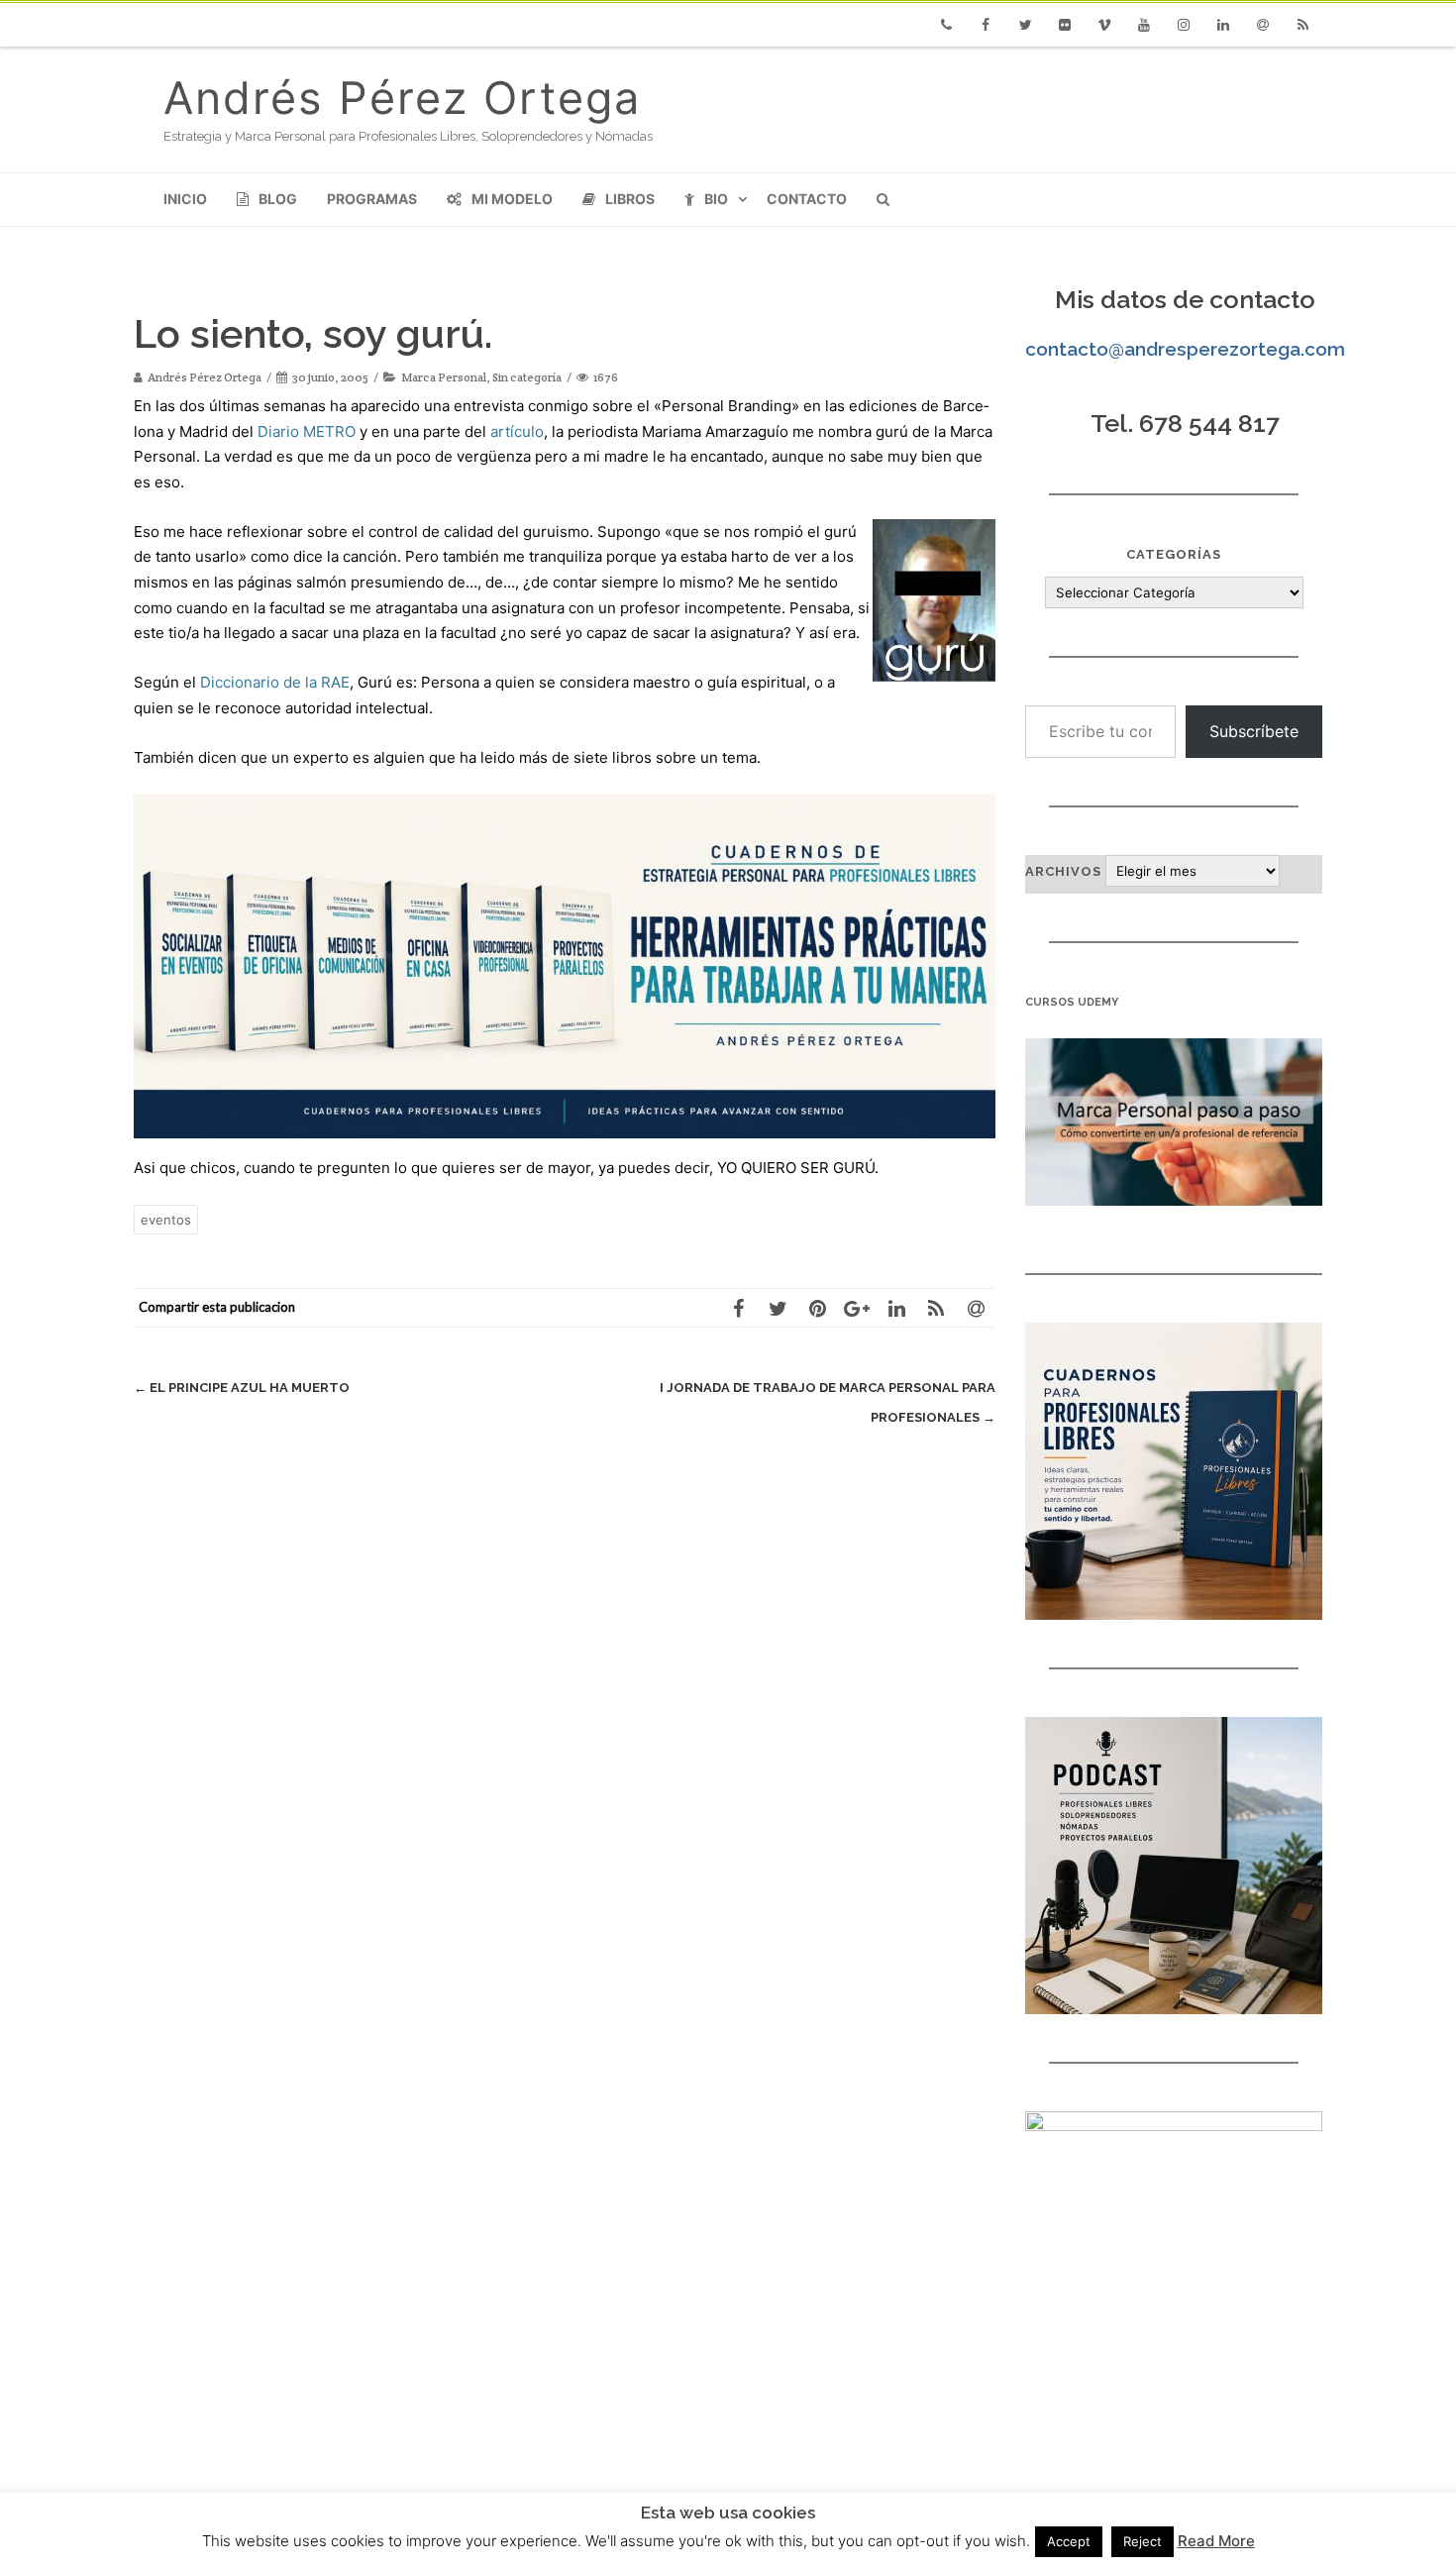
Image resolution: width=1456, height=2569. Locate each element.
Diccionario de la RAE (275, 682)
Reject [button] (1143, 2541)
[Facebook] (986, 25)
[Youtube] (1144, 25)
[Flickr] (1065, 25)
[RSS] (1302, 25)
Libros (630, 199)
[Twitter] (1025, 25)
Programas (372, 199)
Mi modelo (512, 199)
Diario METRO (307, 431)
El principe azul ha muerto (242, 1388)
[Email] (1263, 25)
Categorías (1174, 554)
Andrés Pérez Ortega (402, 98)
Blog (278, 199)
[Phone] (946, 25)
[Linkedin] (1223, 25)
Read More (1216, 2541)
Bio (716, 199)
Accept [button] (1069, 2541)
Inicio (185, 199)
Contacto (807, 199)
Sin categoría (527, 377)
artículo (517, 431)
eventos (166, 1220)
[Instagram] (1184, 25)
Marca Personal (444, 377)
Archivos (1063, 871)
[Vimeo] (1104, 25)
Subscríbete (1254, 731)
